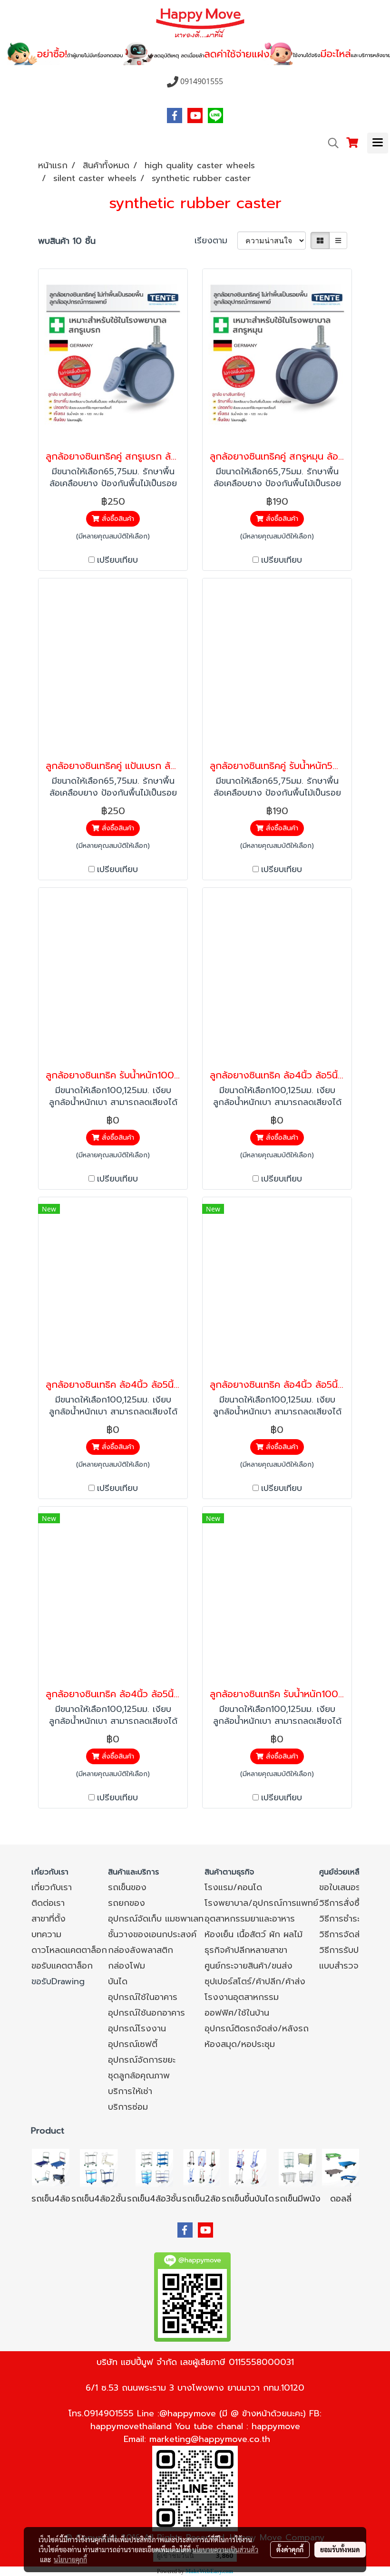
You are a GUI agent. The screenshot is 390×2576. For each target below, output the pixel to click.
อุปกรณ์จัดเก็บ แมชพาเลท (156, 1919)
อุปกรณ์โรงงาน (137, 2028)
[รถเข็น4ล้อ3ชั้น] (154, 2167)
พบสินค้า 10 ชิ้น (67, 241)
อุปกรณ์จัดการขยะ (142, 2060)
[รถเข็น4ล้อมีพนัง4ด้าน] (298, 2167)
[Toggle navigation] (378, 143)
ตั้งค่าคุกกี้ (290, 2549)
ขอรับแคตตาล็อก (62, 1966)
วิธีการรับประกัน (348, 1950)
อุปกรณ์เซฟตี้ (133, 2044)
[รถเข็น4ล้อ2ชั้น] (99, 2167)
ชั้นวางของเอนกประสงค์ (152, 1934)
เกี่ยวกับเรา (52, 1887)
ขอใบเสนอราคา (346, 1887)
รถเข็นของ (127, 1887)
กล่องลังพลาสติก (141, 1950)
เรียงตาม (216, 241)
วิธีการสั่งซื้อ (342, 1903)
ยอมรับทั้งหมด (340, 2549)
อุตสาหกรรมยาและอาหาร (250, 1919)
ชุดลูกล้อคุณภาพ (139, 2076)
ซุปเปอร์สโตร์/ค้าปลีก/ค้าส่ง (255, 1981)
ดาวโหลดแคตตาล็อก (69, 1950)
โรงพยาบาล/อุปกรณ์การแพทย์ (261, 1903)
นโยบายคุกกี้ (70, 2559)
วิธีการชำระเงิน (346, 1919)
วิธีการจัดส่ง (342, 1934)
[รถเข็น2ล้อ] (202, 2167)
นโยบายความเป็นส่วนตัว (225, 2549)
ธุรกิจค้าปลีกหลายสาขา (246, 1950)
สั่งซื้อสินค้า (117, 519)
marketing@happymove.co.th (210, 2439)
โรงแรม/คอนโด (233, 1887)
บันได (118, 1981)
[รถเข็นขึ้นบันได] (248, 2167)
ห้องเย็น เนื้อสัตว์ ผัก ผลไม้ (253, 1934)
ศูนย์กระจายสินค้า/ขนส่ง (249, 1966)
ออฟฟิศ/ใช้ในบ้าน (237, 2013)
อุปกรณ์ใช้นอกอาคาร (146, 2013)
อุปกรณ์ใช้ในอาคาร (143, 1997)
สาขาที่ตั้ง (49, 1919)
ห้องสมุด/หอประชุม (240, 2044)
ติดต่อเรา (48, 1903)
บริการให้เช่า (130, 2091)
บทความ (46, 1934)
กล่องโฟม (127, 1966)
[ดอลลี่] (341, 2167)
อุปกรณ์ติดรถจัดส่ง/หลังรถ (257, 2028)
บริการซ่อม (128, 2107)
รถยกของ (127, 1903)
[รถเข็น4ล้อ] (51, 2167)
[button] (330, 143)
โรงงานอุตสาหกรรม (242, 1997)
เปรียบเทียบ (117, 560)
